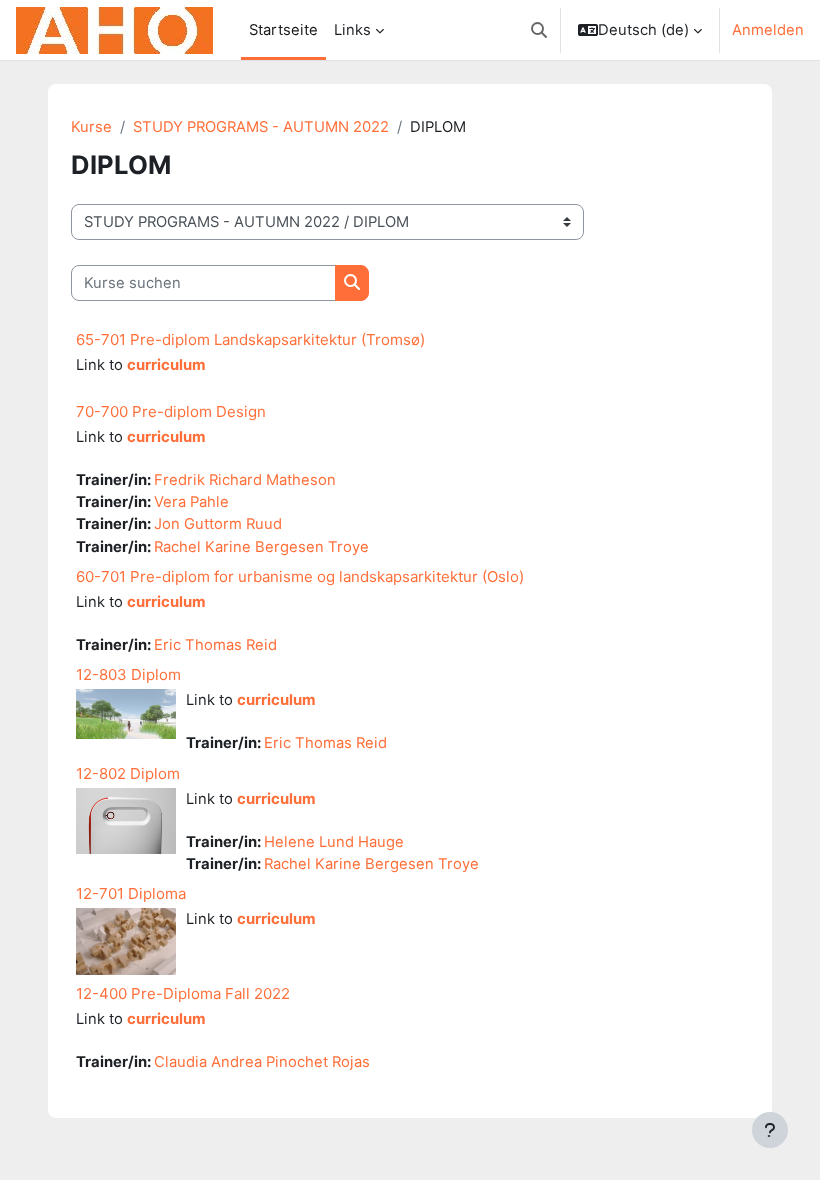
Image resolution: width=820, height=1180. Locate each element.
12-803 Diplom (128, 674)
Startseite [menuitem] (283, 30)
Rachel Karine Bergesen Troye (261, 547)
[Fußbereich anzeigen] (770, 1130)
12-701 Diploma (131, 893)
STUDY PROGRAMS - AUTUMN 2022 (261, 127)
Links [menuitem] (352, 30)
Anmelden (768, 30)
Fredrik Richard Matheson (245, 480)
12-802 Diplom (128, 773)
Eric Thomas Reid (215, 645)
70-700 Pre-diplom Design (171, 411)
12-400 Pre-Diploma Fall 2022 (183, 993)
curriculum (166, 365)
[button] (539, 30)
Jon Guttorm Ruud (218, 524)
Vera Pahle (191, 502)
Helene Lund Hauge (334, 842)
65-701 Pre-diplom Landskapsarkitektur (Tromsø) (250, 339)
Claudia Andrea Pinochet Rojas (262, 1062)
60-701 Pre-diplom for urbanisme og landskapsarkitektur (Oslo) (300, 576)
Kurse (91, 127)
